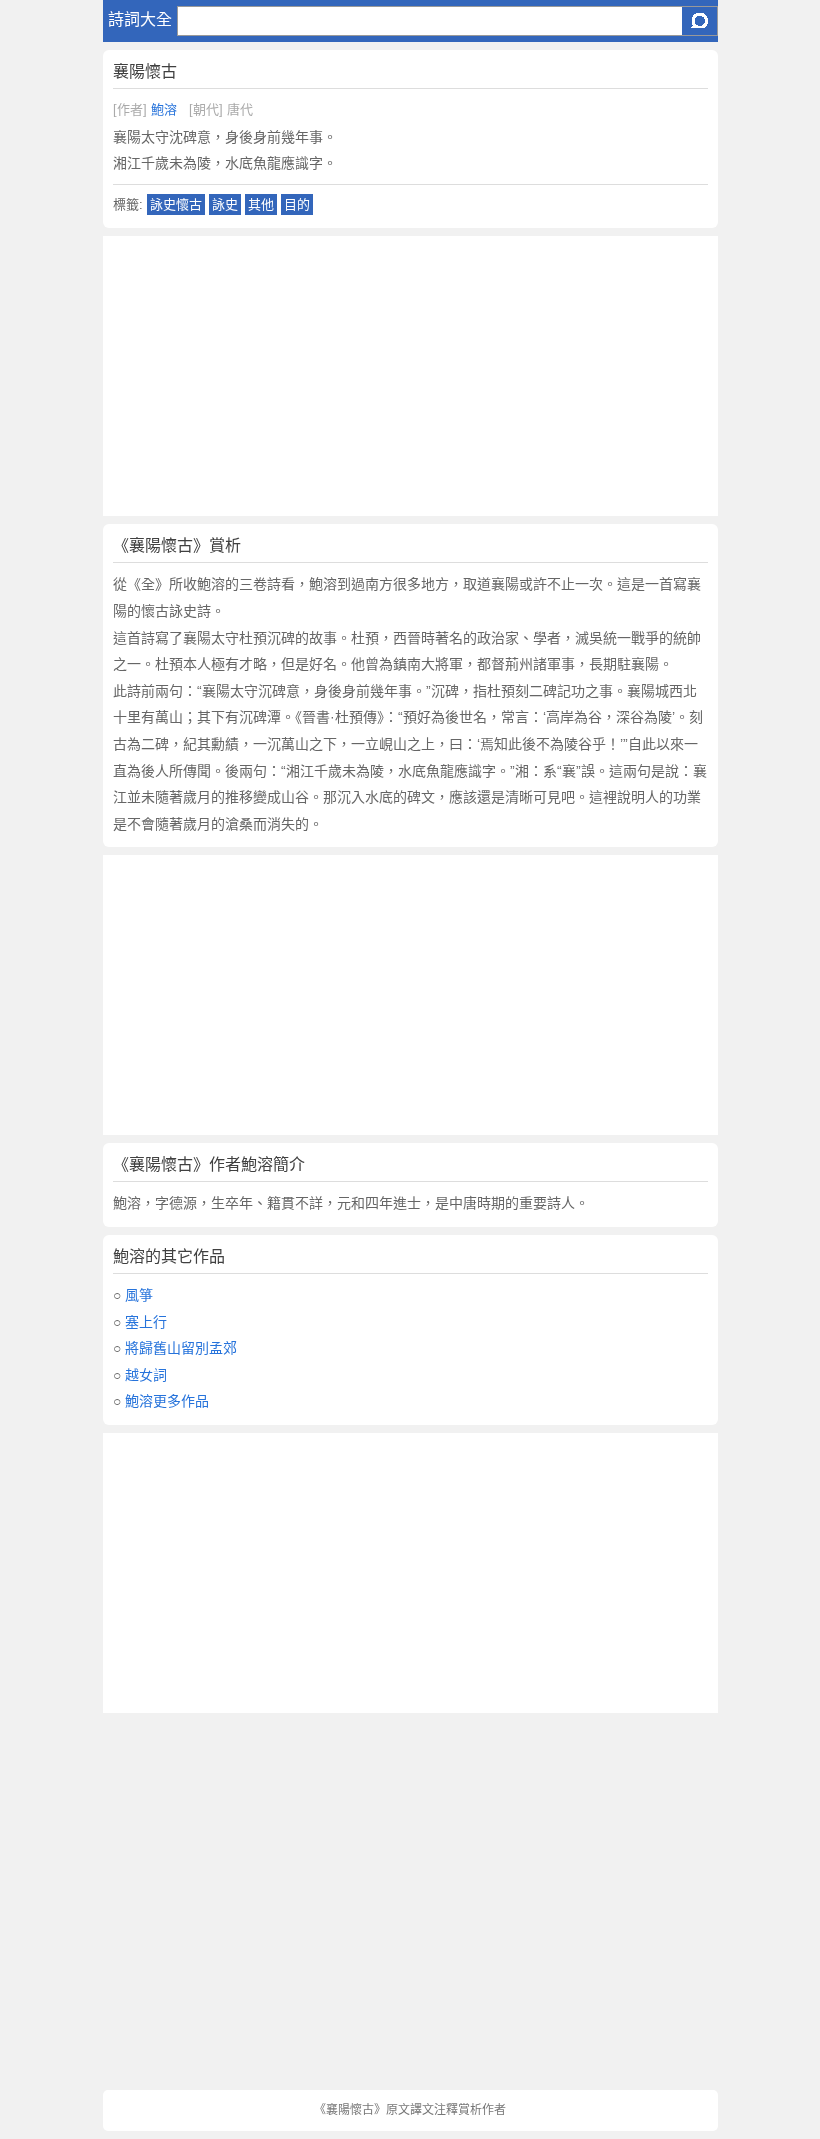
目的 (297, 204)
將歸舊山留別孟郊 (181, 1348)
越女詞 (146, 1375)
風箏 (139, 1295)
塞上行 (146, 1322)
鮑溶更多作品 (167, 1401)
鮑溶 (164, 109)
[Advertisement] (410, 376)
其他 (261, 204)
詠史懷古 (176, 204)
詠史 (225, 204)
